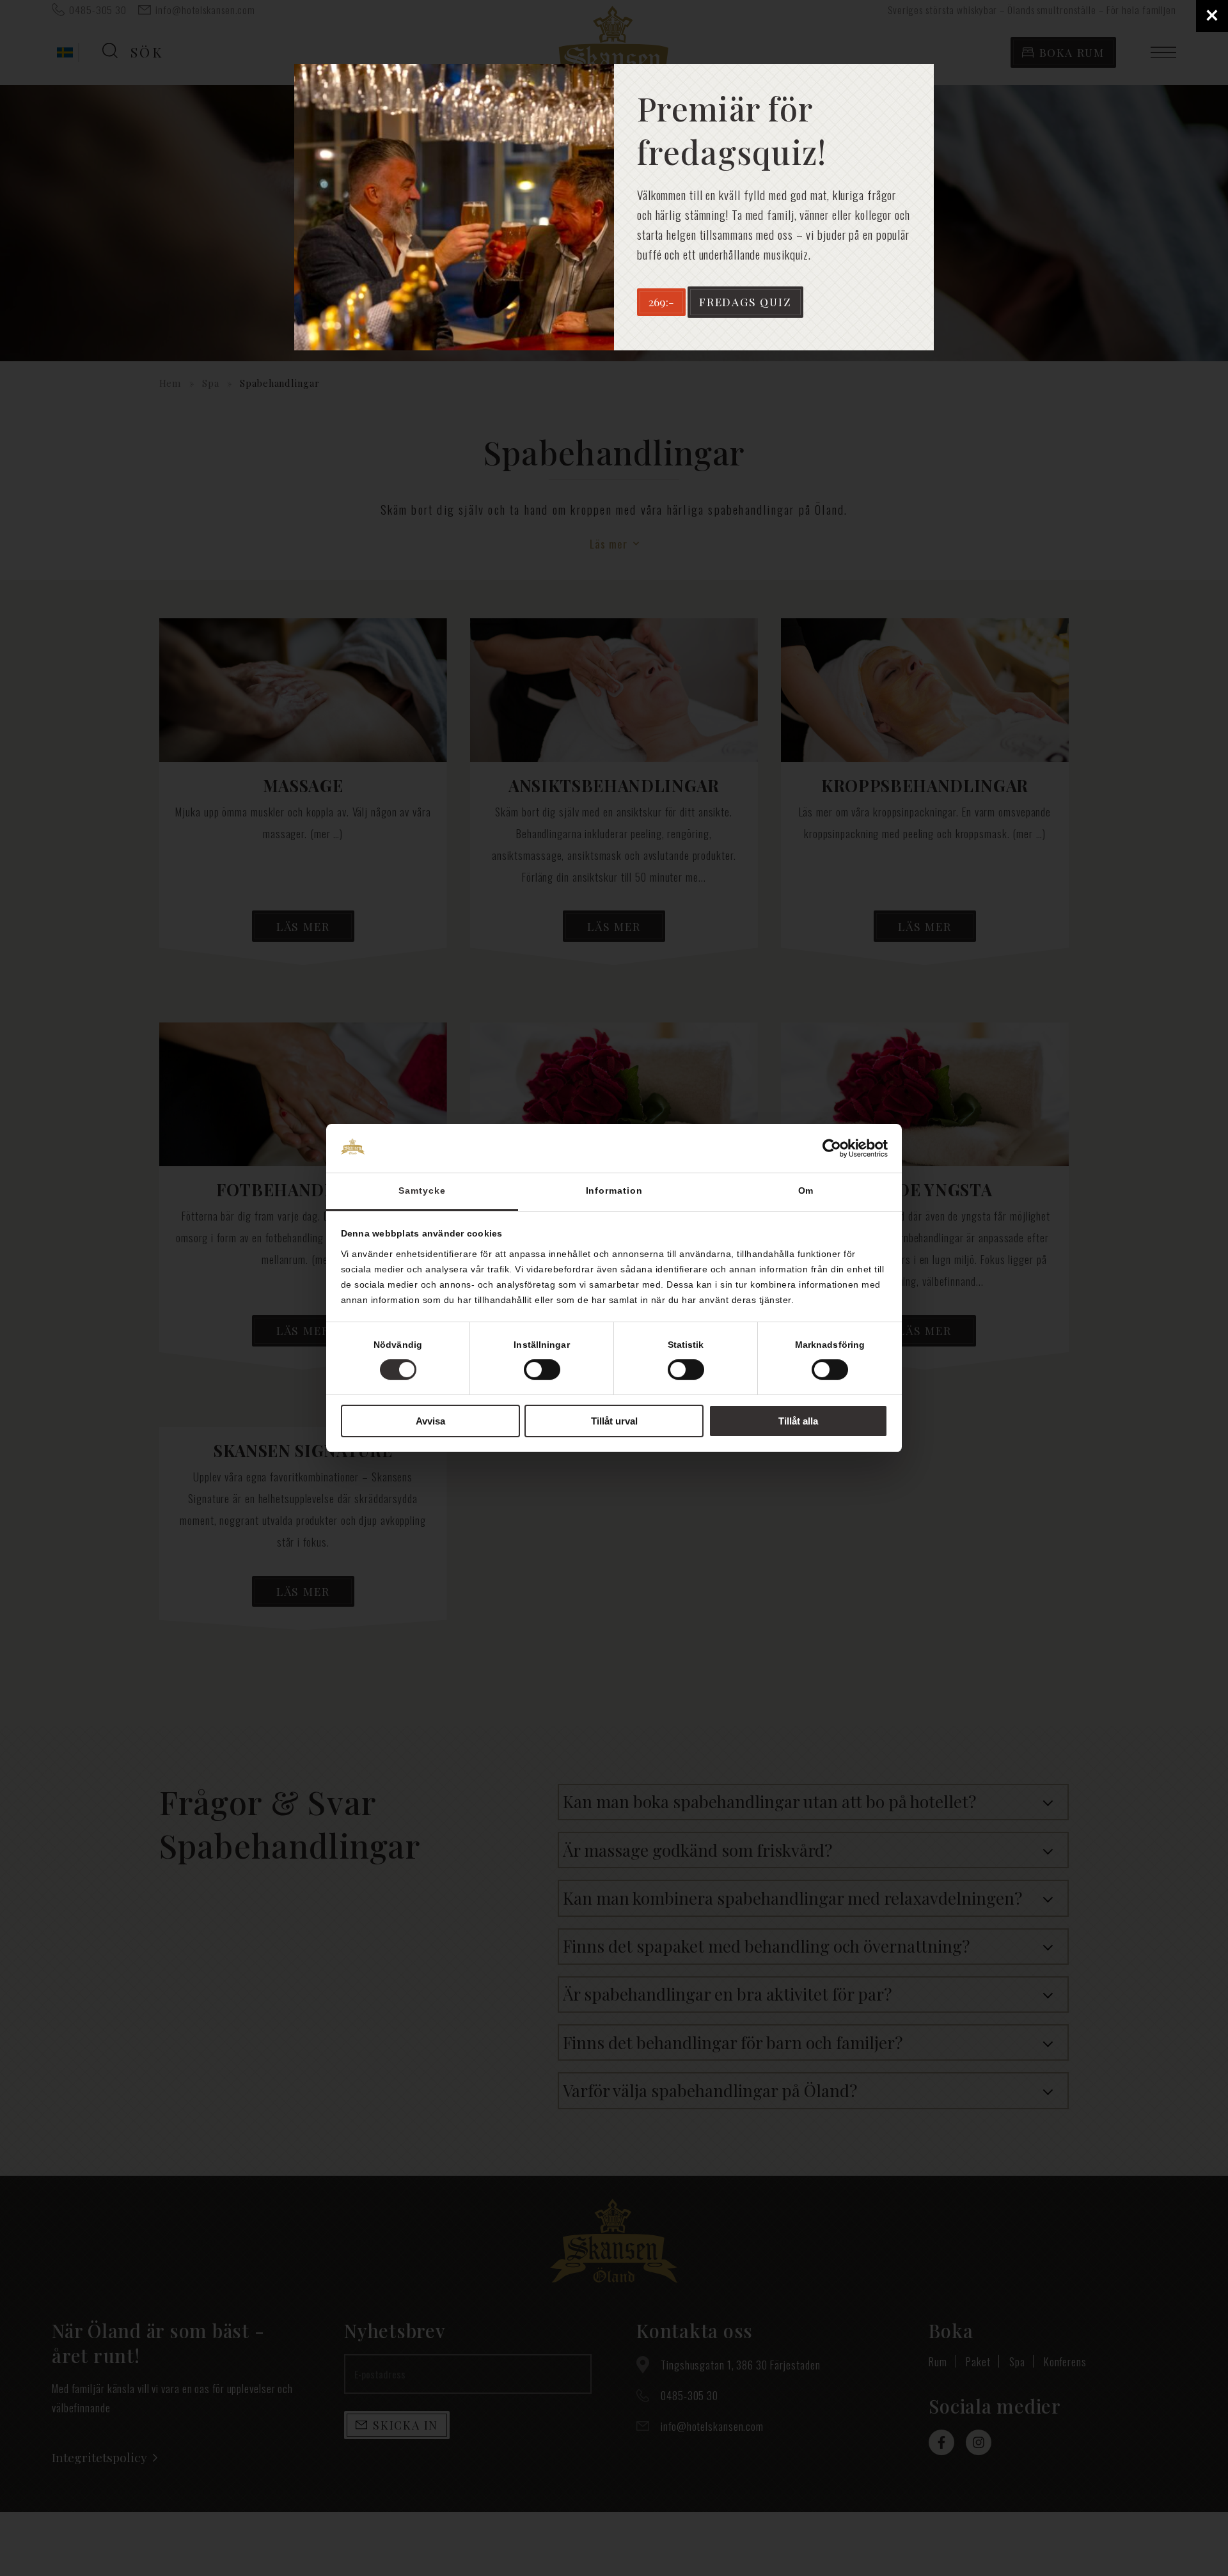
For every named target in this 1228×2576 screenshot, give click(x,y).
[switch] (542, 1370)
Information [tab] (614, 1190)
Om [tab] (806, 1190)
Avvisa (430, 1421)
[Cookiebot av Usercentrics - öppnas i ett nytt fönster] (832, 1148)
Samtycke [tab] (422, 1190)
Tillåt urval (614, 1421)
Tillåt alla (798, 1421)
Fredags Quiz (745, 301)
